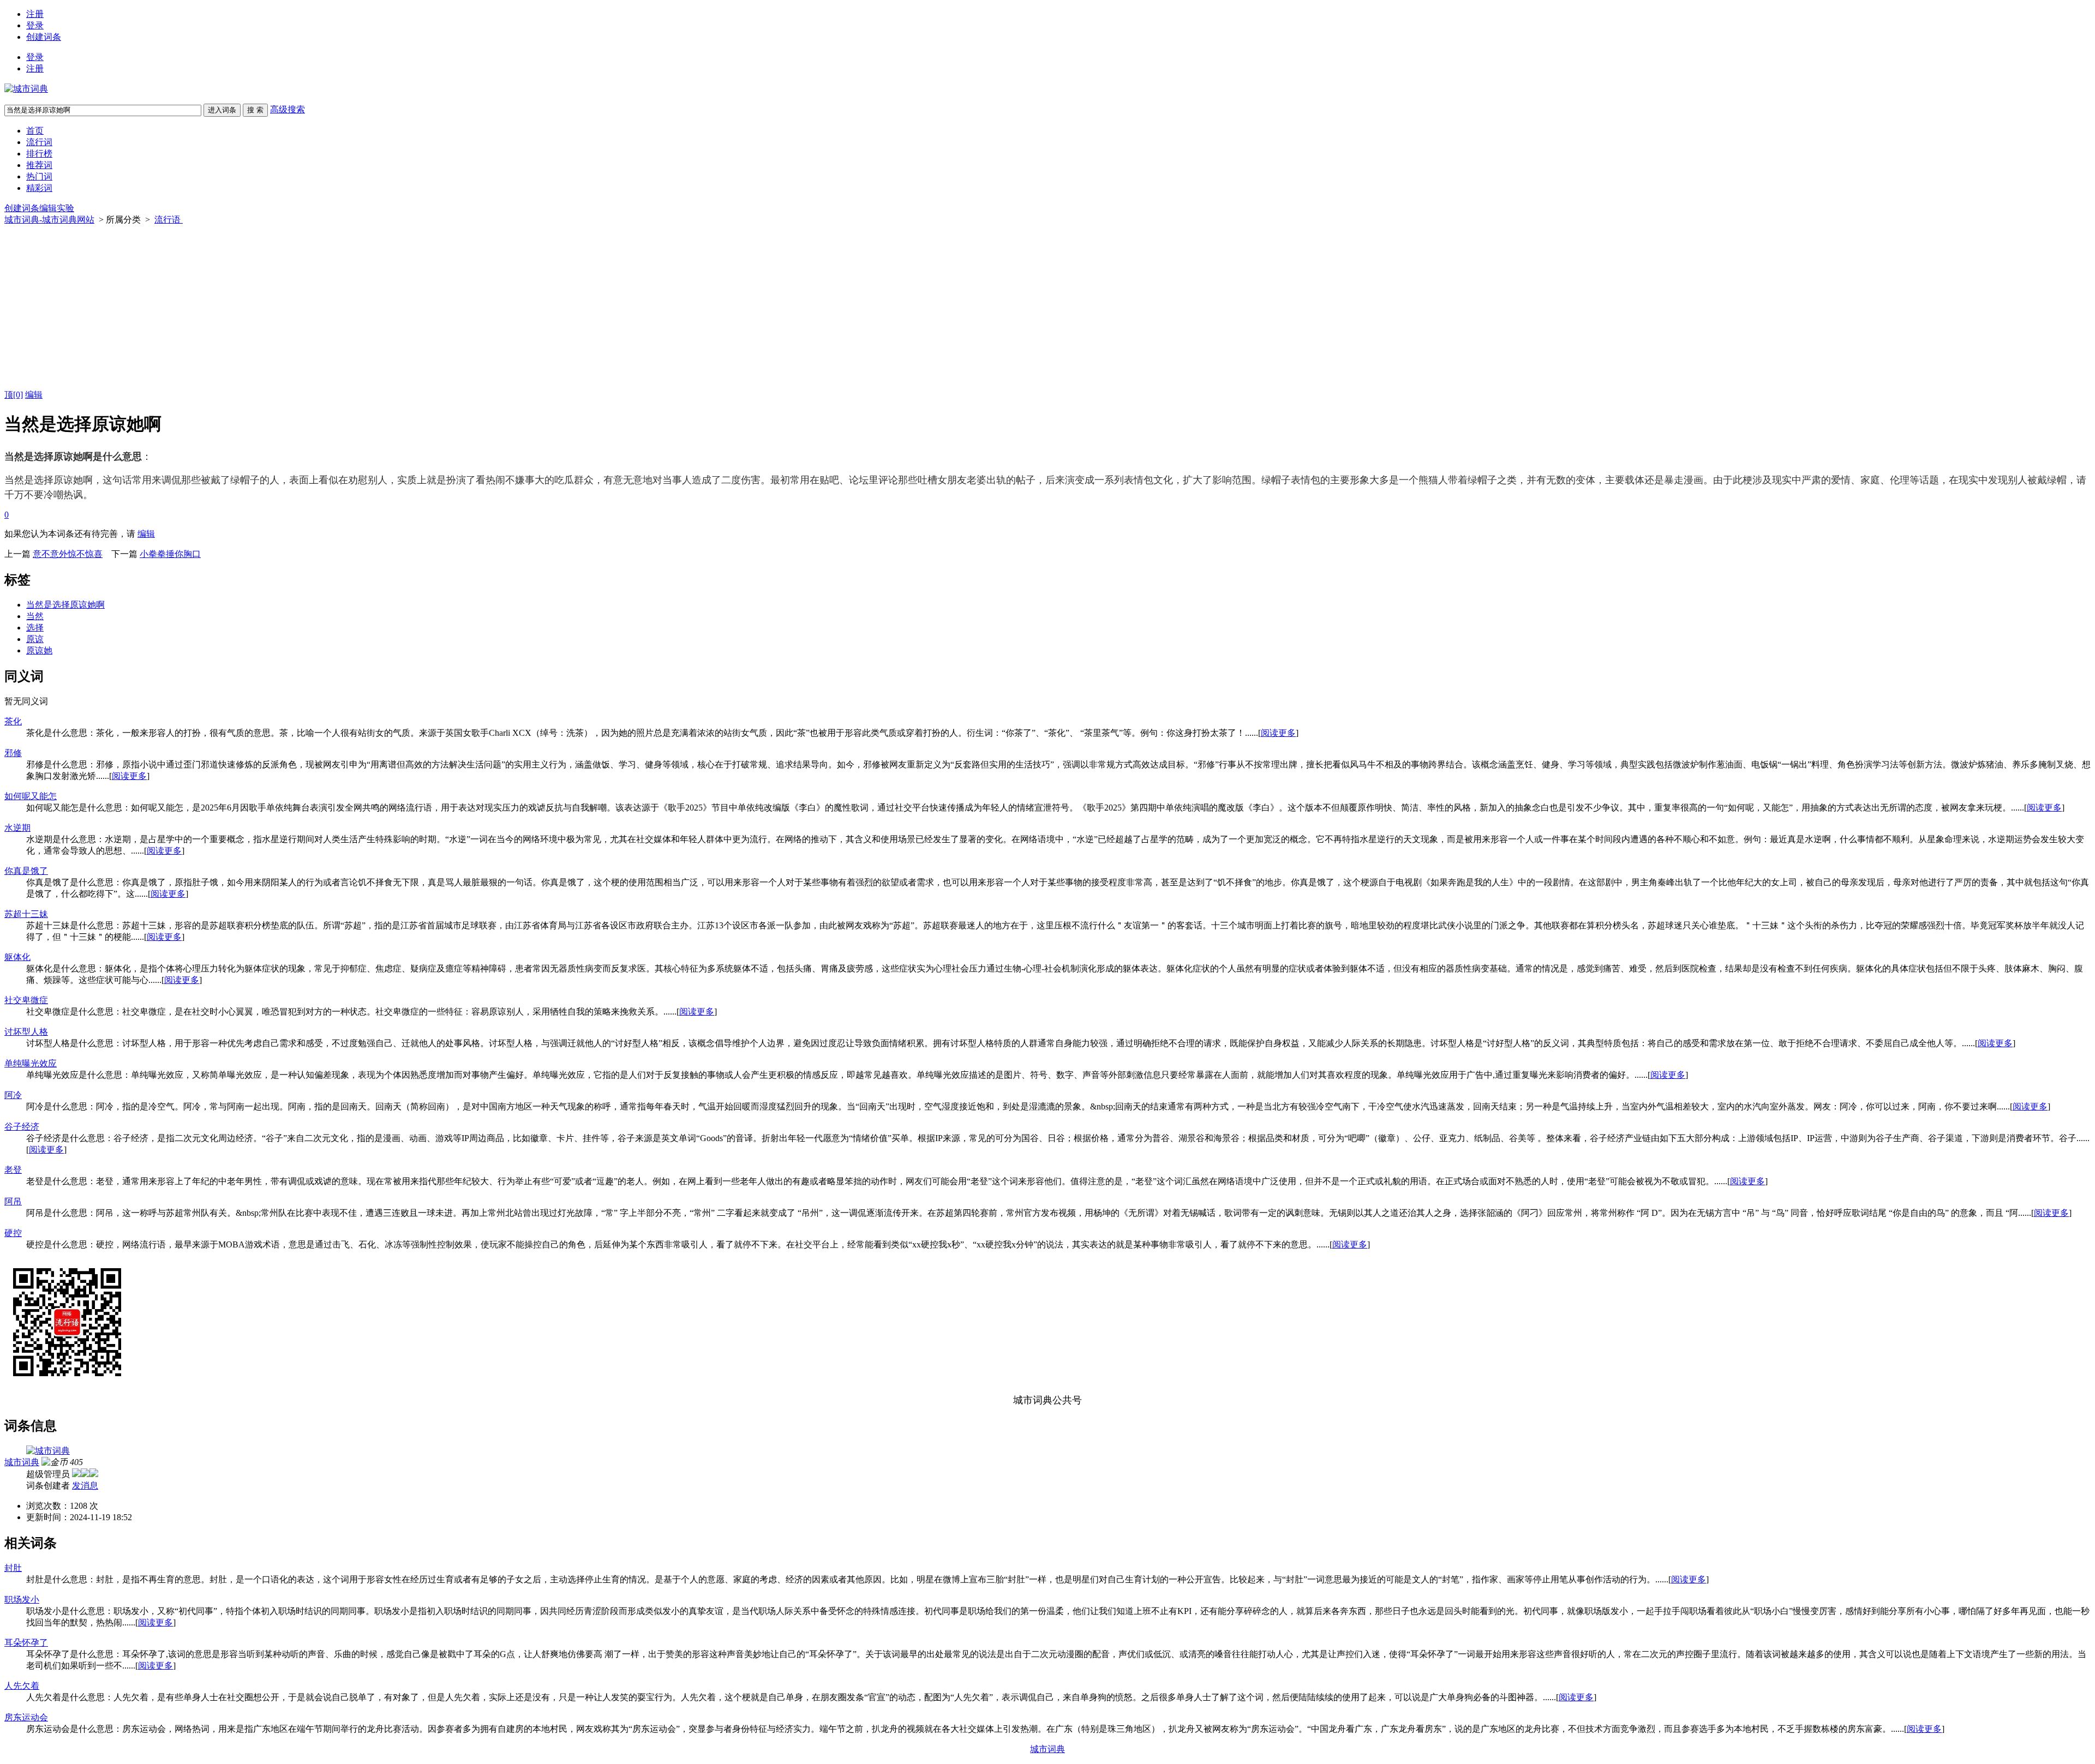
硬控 (13, 1233)
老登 (13, 1170)
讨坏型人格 (26, 1032)
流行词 (39, 142)
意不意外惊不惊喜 (68, 554)
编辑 (34, 395)
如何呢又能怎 (31, 796)
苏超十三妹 (26, 914)
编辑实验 (57, 208)
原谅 (35, 639)
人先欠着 (22, 1686)
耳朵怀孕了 (26, 1643)
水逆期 (17, 828)
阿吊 (13, 1201)
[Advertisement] (1047, 308)
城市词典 (22, 1462)
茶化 (13, 721)
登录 (35, 25)
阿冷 (13, 1095)
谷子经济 (22, 1127)
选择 (35, 628)
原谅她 (39, 650)
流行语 (169, 220)
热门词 (39, 176)
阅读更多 (1278, 733)
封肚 (13, 1568)
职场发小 (22, 1600)
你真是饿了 (26, 871)
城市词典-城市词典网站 (49, 220)
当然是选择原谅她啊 (65, 605)
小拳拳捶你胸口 (170, 554)
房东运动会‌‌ (26, 1717)
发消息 (85, 1486)
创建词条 (44, 37)
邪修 (13, 753)
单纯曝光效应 (31, 1063)
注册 (35, 14)
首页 (35, 131)
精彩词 (39, 188)
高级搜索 (288, 109)
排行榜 (39, 154)
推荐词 (39, 165)
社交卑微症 (26, 1000)
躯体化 (17, 957)
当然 (35, 616)
